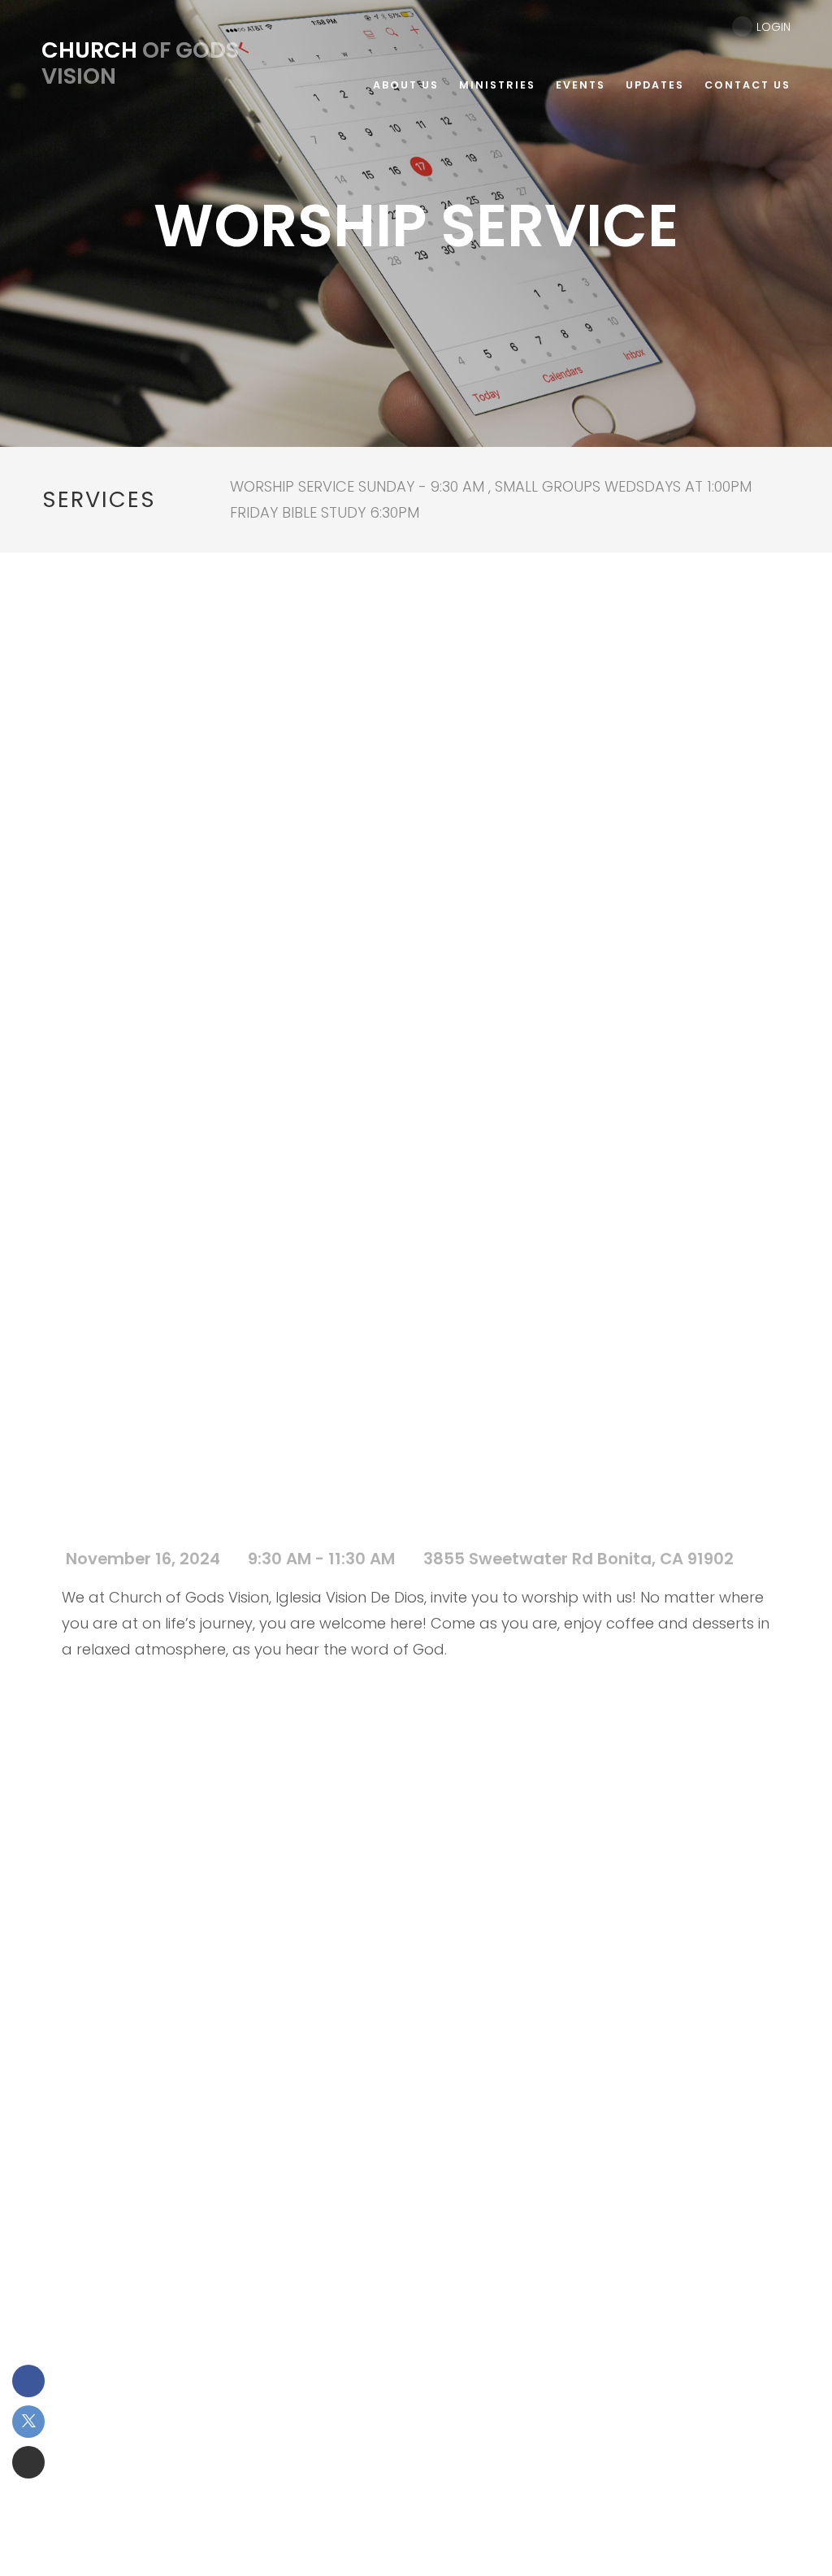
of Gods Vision (140, 63)
